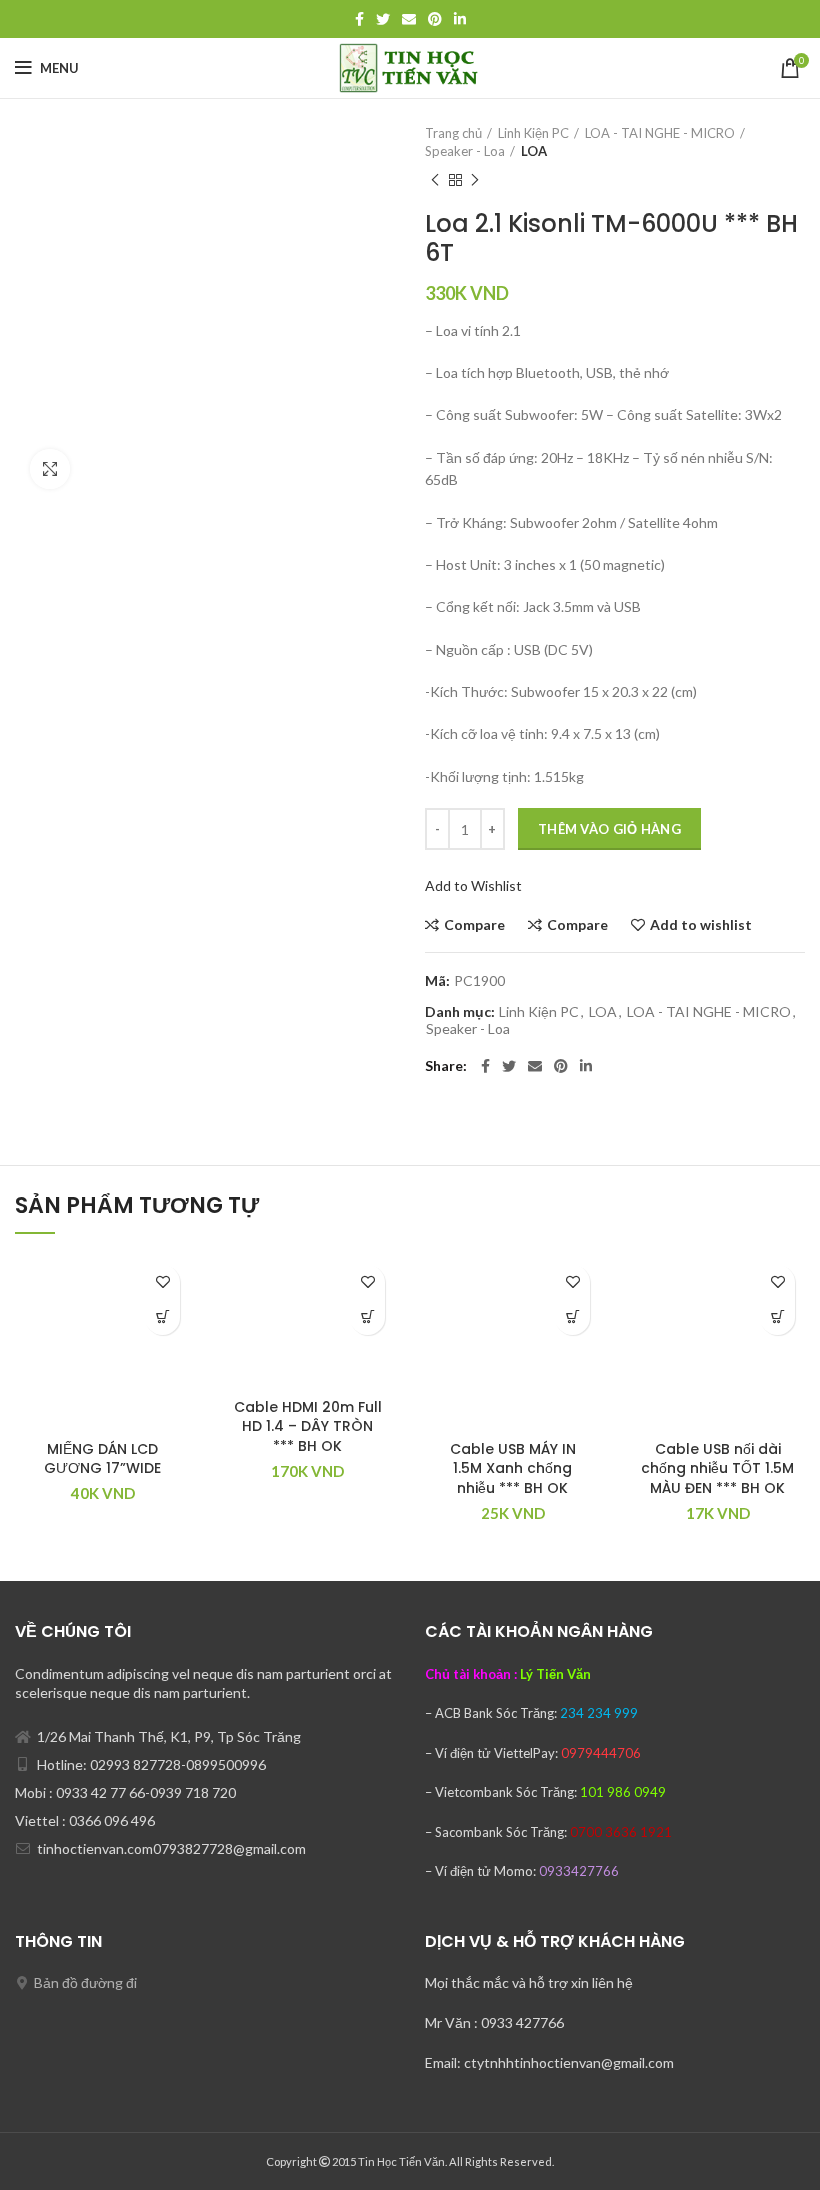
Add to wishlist (701, 925)
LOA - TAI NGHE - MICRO (660, 133)
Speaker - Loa (465, 151)
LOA (534, 151)
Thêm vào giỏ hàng (609, 829)
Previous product (435, 180)
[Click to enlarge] (50, 469)
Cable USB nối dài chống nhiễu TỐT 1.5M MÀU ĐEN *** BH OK (717, 1468)
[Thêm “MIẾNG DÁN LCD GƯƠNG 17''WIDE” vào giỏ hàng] (162, 1317)
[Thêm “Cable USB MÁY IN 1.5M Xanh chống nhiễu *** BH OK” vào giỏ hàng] (572, 1317)
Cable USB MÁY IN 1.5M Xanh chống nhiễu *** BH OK (513, 1468)
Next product (475, 180)
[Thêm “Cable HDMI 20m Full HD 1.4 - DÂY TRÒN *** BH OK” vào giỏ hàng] (367, 1317)
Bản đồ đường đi (85, 1982)
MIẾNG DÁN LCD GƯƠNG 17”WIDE (102, 1459)
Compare (474, 925)
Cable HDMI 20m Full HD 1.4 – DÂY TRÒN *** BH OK (308, 1426)
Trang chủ (453, 133)
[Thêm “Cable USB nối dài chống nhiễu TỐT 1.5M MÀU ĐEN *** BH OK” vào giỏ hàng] (777, 1317)
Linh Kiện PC (533, 133)
